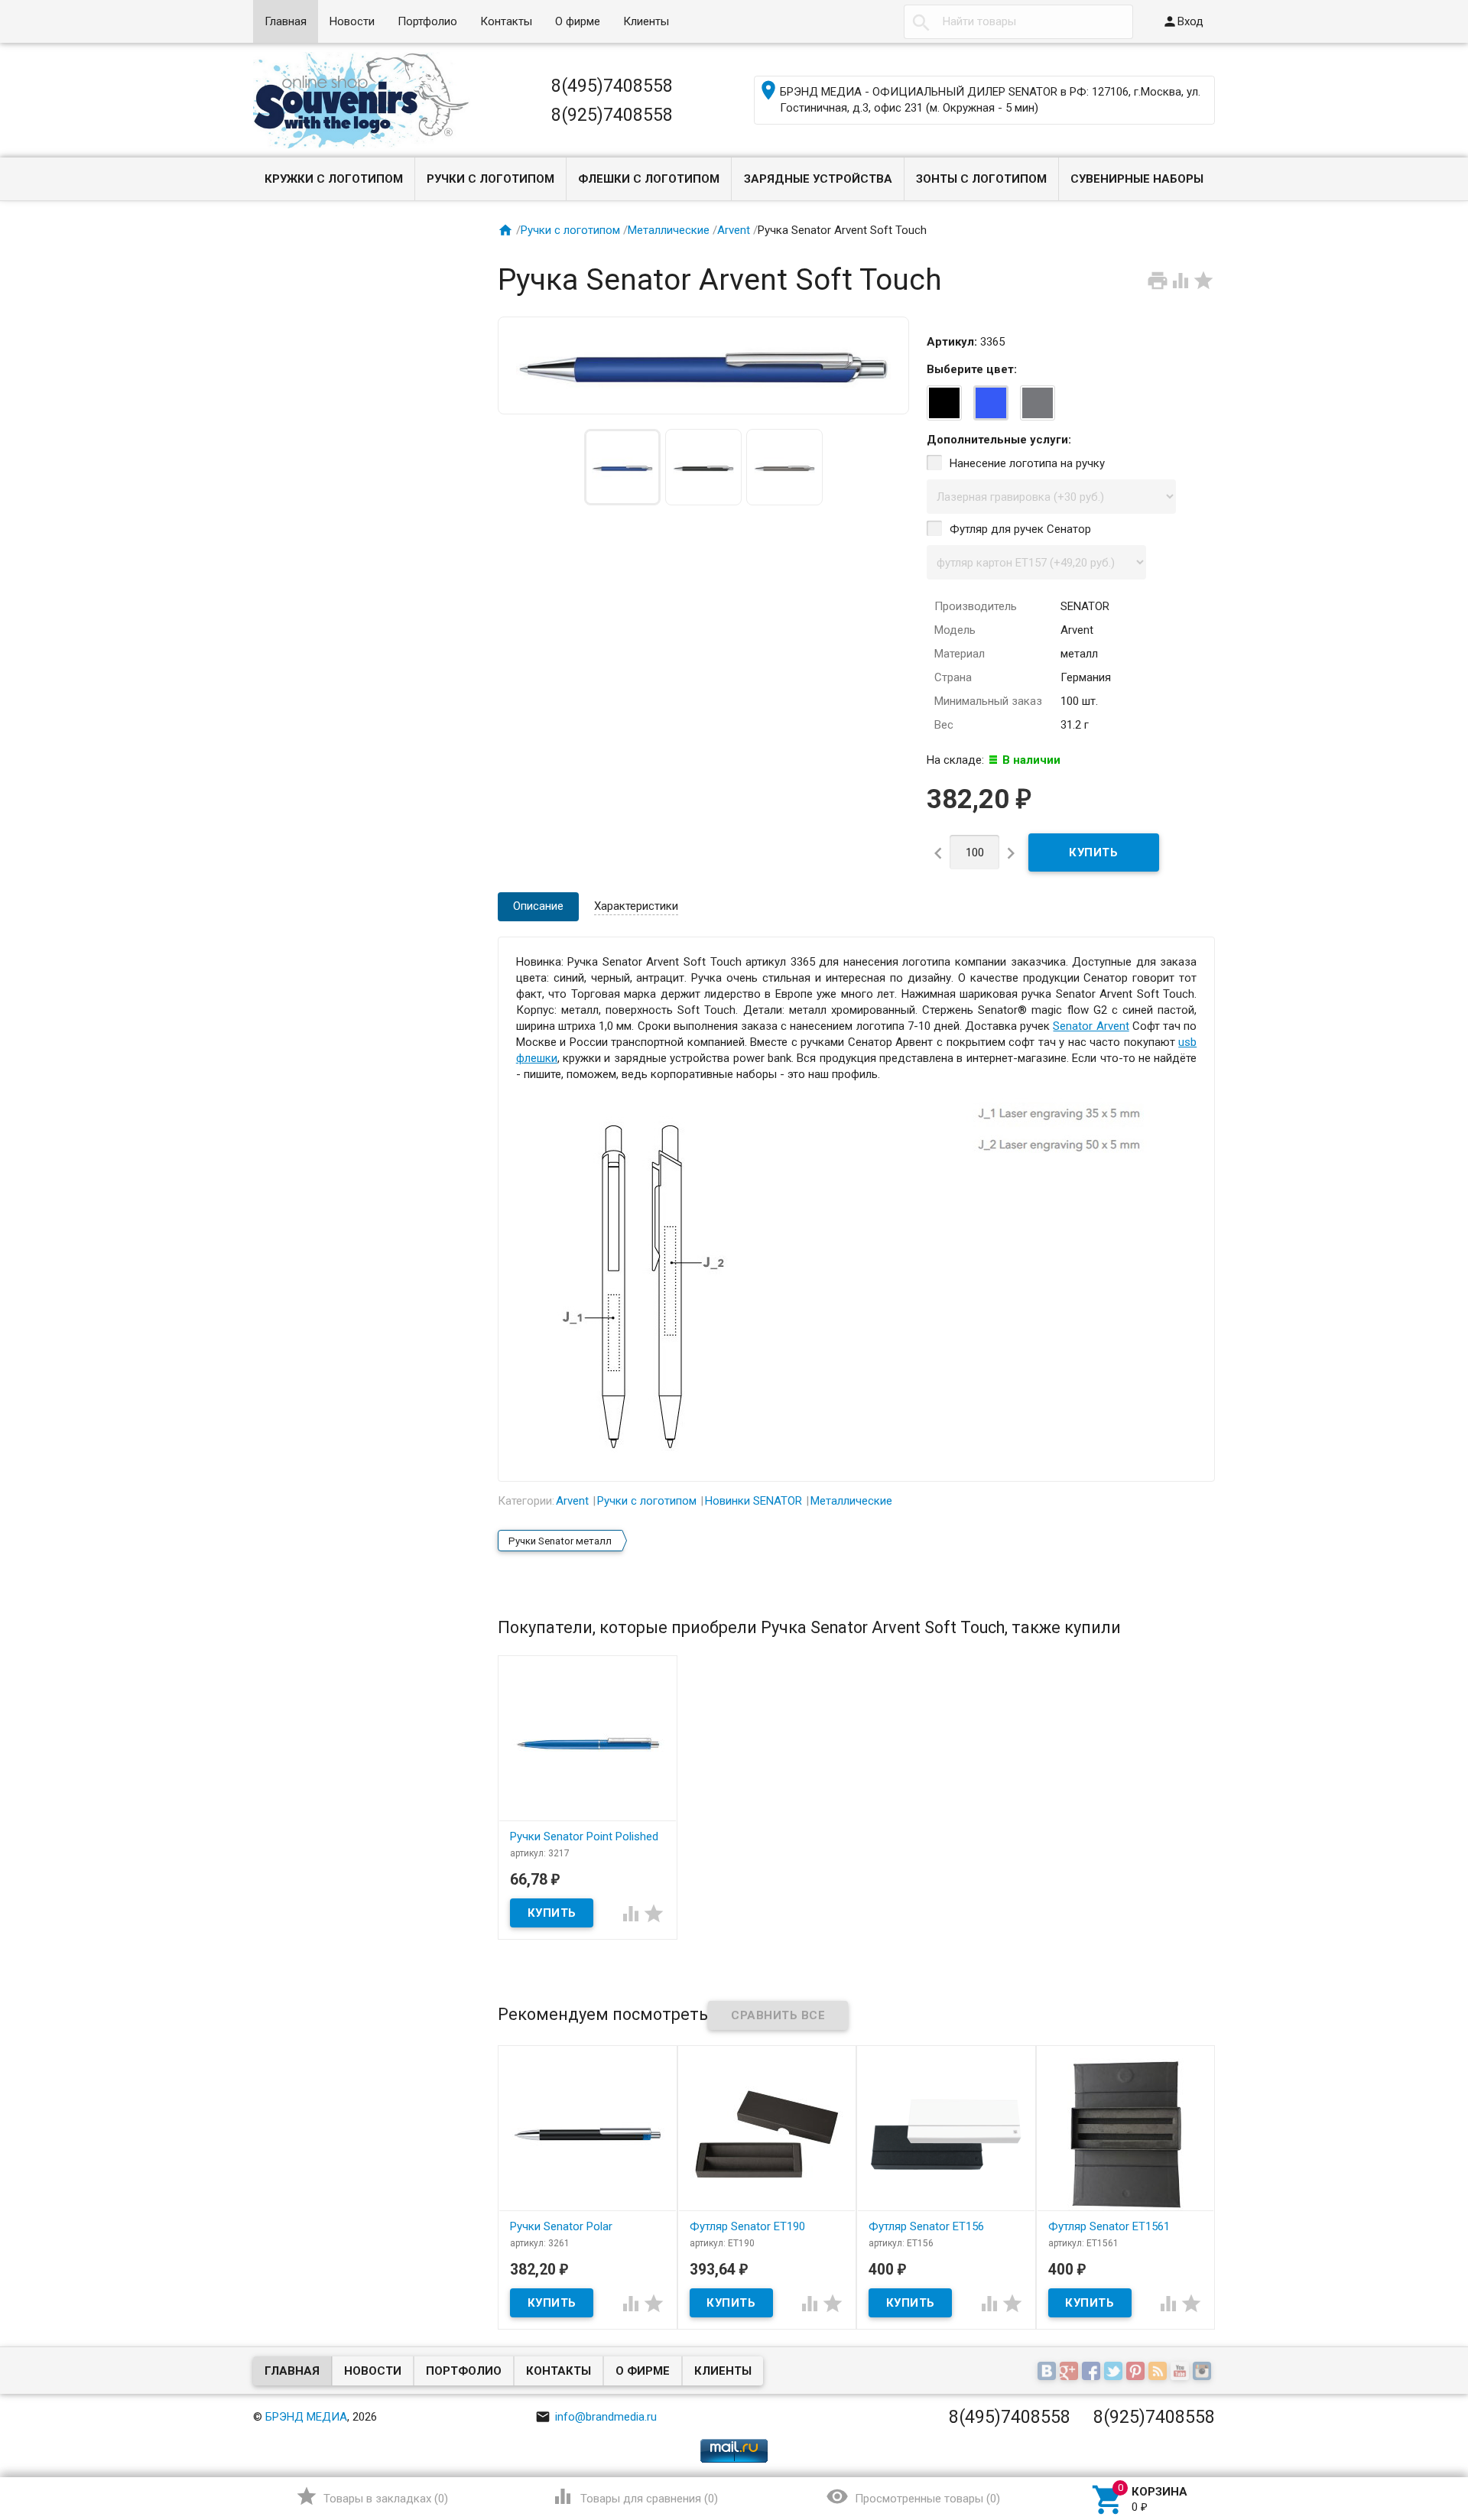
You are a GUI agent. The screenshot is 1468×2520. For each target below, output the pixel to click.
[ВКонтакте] (1049, 2372)
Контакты (506, 21)
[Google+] (1071, 2372)
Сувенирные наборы (1137, 179)
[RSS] (1159, 2372)
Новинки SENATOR (753, 1501)
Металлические (669, 230)
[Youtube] (1182, 2372)
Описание (538, 906)
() (372, 2496)
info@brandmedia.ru (596, 2417)
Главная (286, 21)
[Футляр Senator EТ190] (767, 2134)
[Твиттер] (1115, 2372)
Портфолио (427, 21)
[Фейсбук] (1093, 2372)
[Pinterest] (1137, 2372)
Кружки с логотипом (334, 179)
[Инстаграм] (1204, 2372)
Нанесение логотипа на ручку (1027, 463)
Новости (352, 21)
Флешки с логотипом (649, 179)
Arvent (734, 230)
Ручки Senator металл (560, 1541)
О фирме (578, 21)
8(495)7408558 (612, 86)
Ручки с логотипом (490, 179)
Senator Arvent (1091, 1026)
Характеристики (636, 906)
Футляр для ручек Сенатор (1020, 529)
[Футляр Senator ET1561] (1126, 2134)
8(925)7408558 (612, 115)
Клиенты (646, 21)
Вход (1183, 21)
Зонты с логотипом (981, 179)
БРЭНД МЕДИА (306, 2417)
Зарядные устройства (818, 179)
